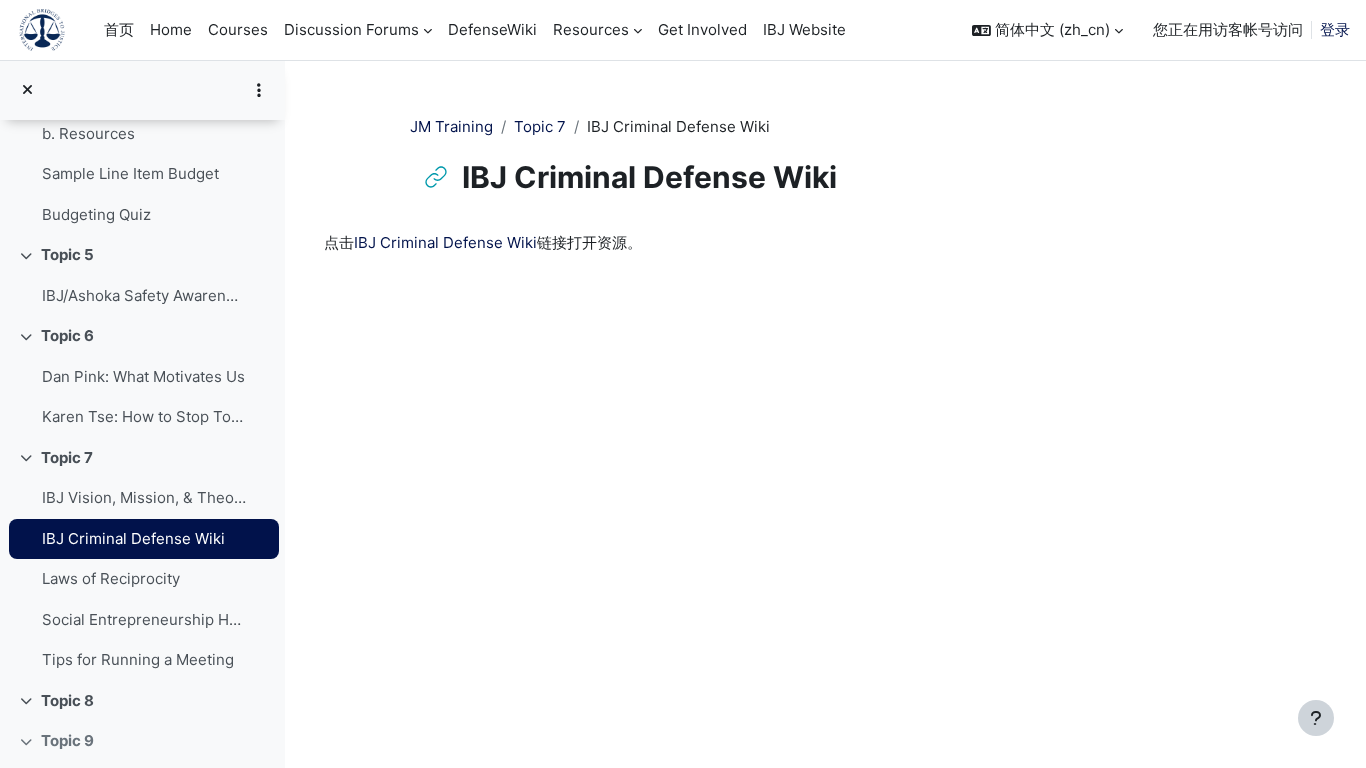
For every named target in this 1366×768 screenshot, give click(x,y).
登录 (1335, 29)
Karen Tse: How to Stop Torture (144, 416)
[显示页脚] (1316, 718)
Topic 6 (67, 335)
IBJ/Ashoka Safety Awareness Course (144, 295)
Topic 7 (67, 457)
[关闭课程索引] (27, 90)
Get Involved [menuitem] (702, 29)
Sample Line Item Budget (130, 173)
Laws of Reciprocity (111, 578)
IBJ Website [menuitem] (804, 29)
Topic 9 (67, 740)
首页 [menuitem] (119, 29)
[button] (1047, 30)
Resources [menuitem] (591, 29)
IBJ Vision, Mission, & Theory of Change (144, 497)
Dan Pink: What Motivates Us (143, 376)
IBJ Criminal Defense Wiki (133, 538)
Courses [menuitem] (238, 29)
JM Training (451, 126)
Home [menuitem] (171, 29)
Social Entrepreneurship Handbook (144, 619)
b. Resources (88, 133)
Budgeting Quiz (96, 214)
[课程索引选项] (259, 90)
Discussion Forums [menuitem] (351, 29)
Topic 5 (67, 254)
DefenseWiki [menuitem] (492, 29)
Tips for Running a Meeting (138, 659)
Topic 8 (67, 700)
